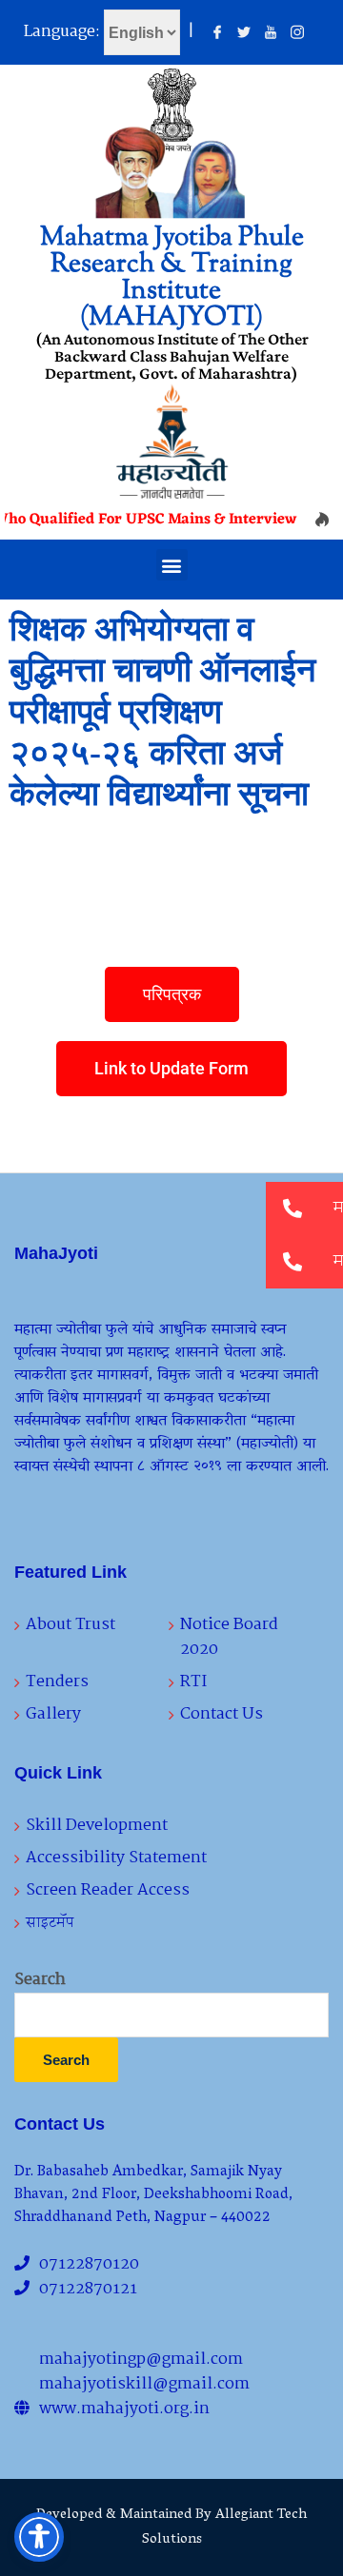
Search (40, 1980)
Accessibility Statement (116, 1858)
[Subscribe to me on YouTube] (271, 33)
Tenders (57, 1682)
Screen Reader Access (108, 1890)
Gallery (53, 1714)
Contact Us (222, 1714)
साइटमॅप (50, 1923)
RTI (193, 1682)
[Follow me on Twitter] (244, 33)
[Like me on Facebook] (217, 33)
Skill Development (97, 1826)
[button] (172, 565)
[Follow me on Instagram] (297, 33)
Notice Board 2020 (229, 1637)
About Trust (71, 1625)
